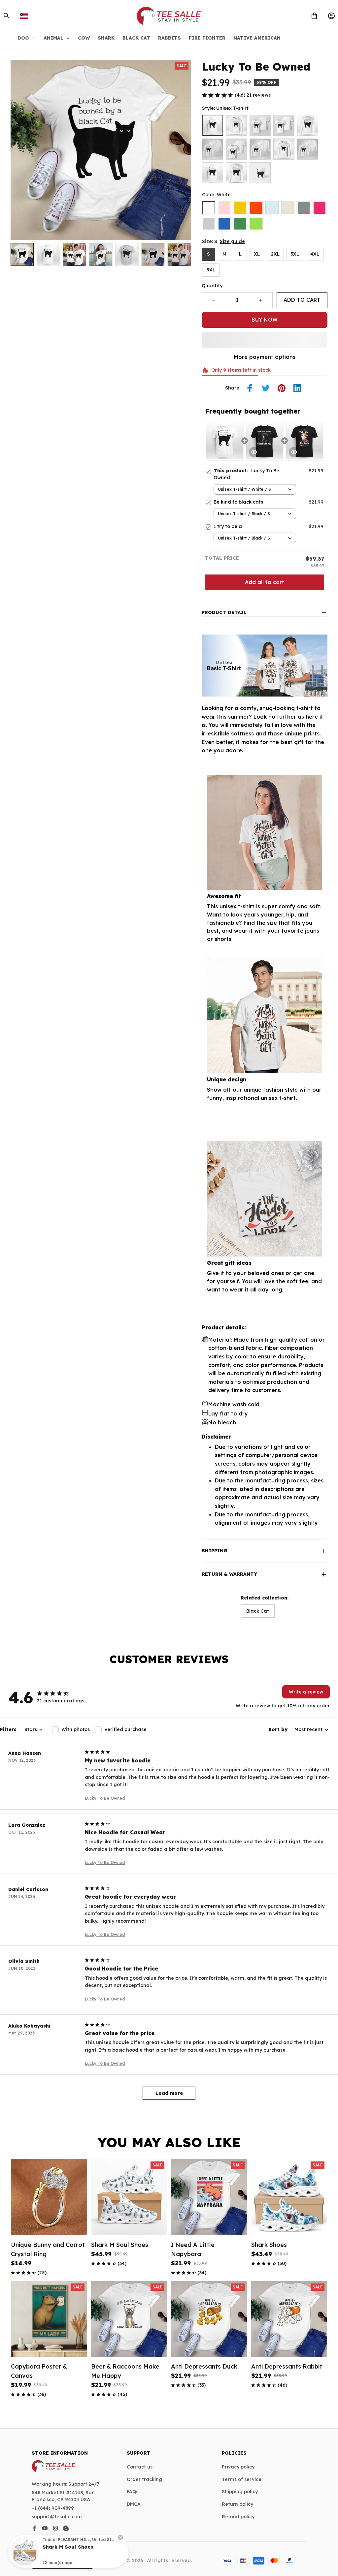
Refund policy (238, 2517)
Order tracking (144, 2479)
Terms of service (242, 2479)
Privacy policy (238, 2467)
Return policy (237, 2504)
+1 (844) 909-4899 (53, 2508)
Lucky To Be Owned (105, 1798)
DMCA (134, 2504)
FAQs (133, 2492)
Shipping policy (240, 2492)
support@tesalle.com (57, 2517)
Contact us (140, 2467)
